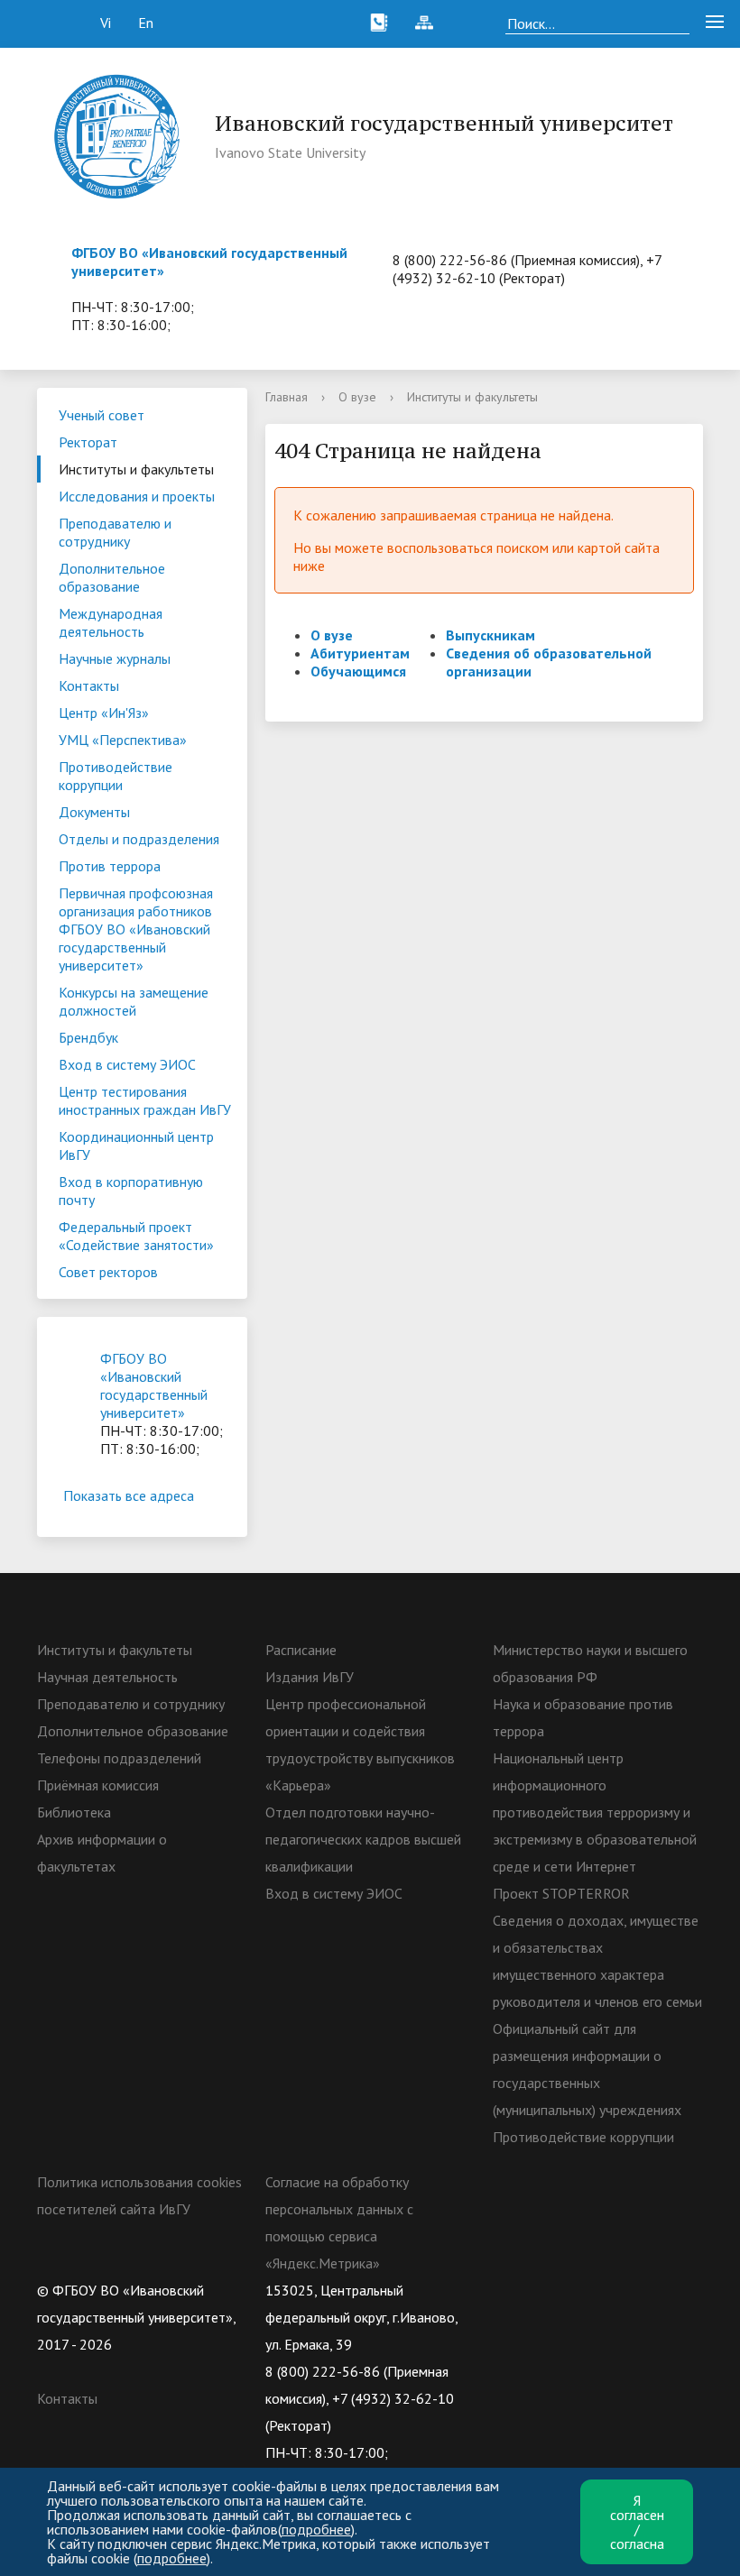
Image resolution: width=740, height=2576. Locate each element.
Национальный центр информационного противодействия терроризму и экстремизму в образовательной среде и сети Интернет (595, 1812)
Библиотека (74, 1812)
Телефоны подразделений (119, 1758)
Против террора (110, 866)
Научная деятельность (107, 1677)
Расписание (301, 1650)
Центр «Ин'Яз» (104, 713)
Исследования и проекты (137, 496)
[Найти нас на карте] (469, 23)
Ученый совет (102, 415)
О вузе (357, 397)
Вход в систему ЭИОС (127, 1064)
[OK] (541, 2290)
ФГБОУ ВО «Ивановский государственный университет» (154, 1385)
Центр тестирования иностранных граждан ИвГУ (145, 1100)
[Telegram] (612, 2290)
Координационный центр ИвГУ (136, 1145)
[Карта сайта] (424, 23)
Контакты (89, 685)
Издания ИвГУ (310, 1677)
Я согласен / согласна (637, 2522)
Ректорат (88, 442)
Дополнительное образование (112, 577)
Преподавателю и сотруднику (115, 532)
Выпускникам (490, 635)
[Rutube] (577, 2290)
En (146, 23)
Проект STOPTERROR (561, 1893)
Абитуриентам (360, 653)
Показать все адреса (129, 1495)
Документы (94, 812)
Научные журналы (115, 658)
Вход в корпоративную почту (131, 1191)
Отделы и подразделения (139, 839)
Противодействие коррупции (116, 776)
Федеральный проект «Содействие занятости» (136, 1236)
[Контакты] (379, 23)
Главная (287, 397)
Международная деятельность (111, 622)
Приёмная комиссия (98, 1785)
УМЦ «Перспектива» (123, 740)
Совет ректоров (108, 1272)
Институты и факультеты (136, 469)
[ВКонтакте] (506, 2290)
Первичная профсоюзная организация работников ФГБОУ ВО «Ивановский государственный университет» (136, 929)
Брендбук (88, 1037)
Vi (106, 23)
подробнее (316, 2529)
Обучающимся (358, 671)
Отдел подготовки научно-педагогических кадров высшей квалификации (363, 1839)
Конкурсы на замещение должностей (134, 1001)
